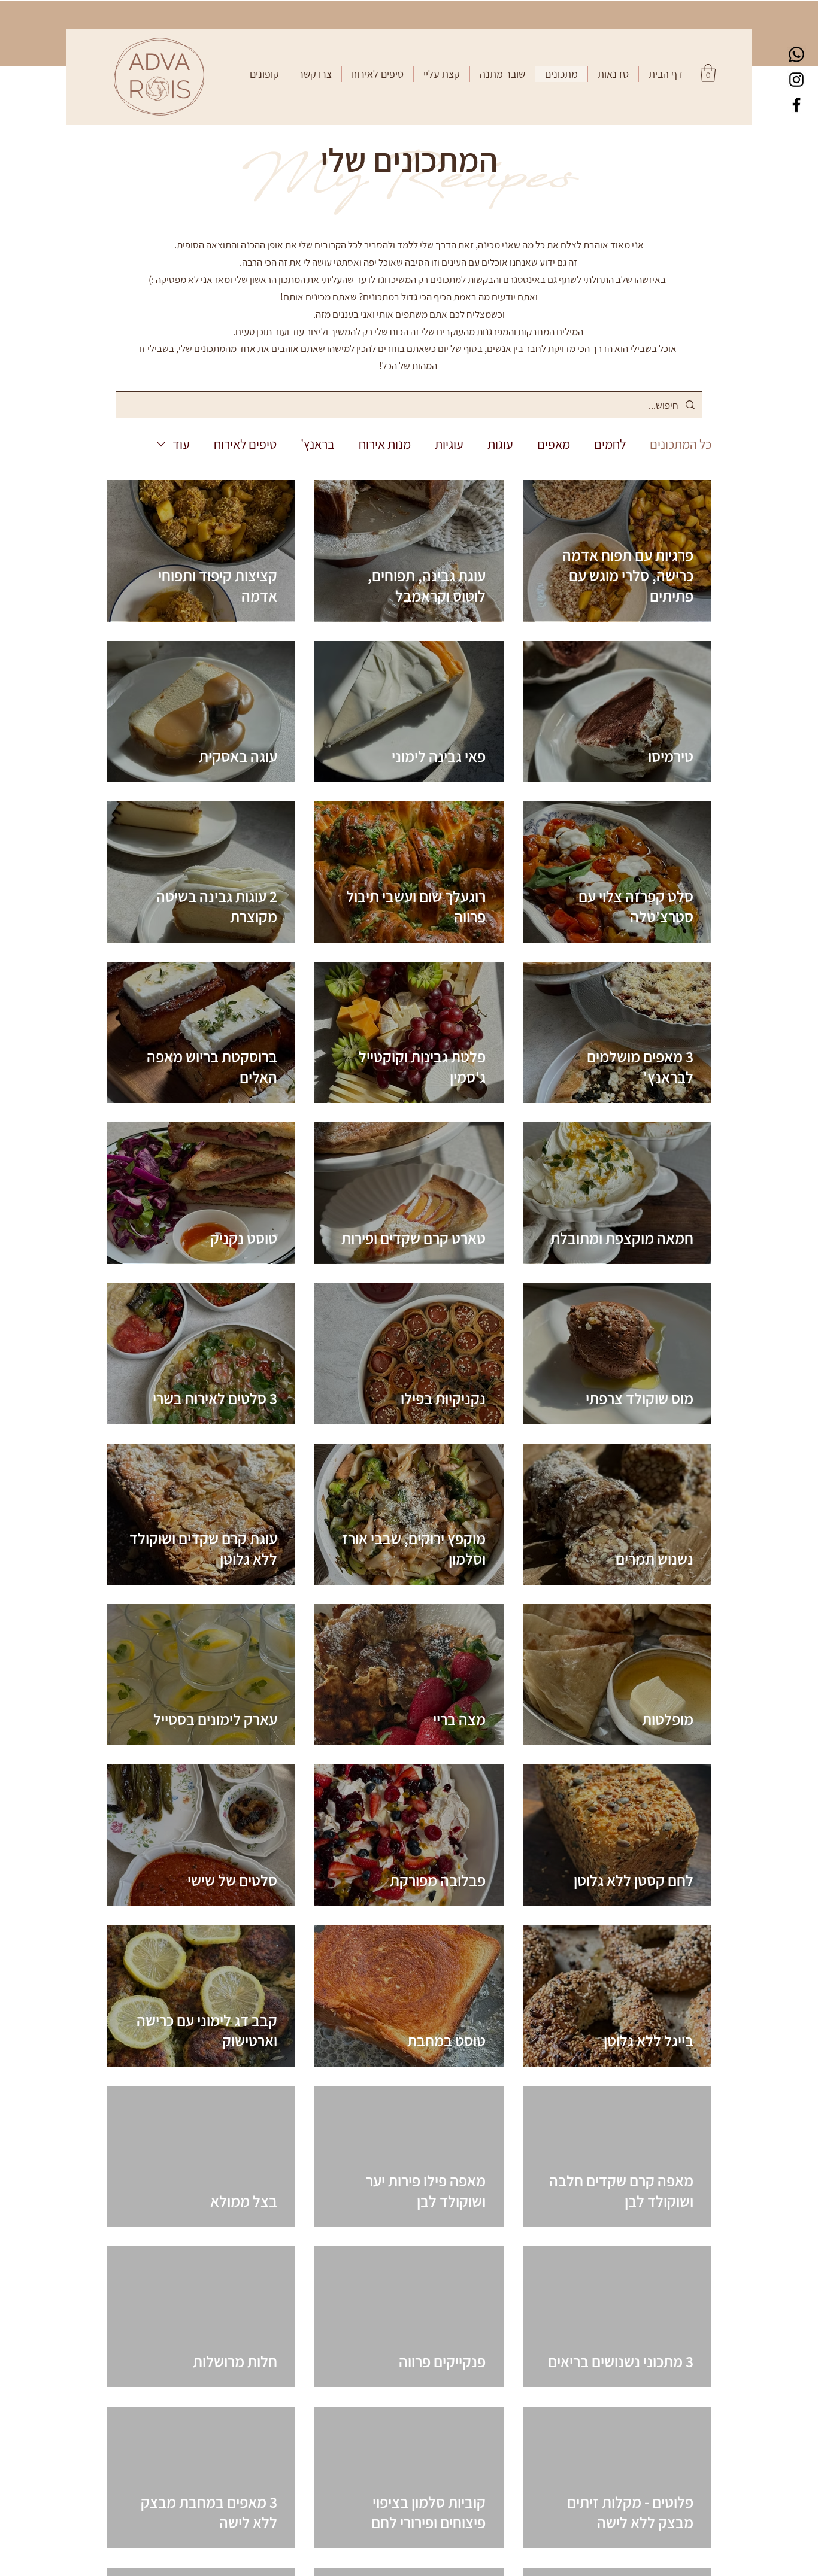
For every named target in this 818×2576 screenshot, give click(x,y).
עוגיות (449, 444)
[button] (613, 74)
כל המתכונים (681, 444)
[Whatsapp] (796, 54)
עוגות (500, 444)
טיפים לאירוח (245, 444)
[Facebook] (796, 105)
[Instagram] (796, 80)
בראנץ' (318, 444)
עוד (181, 444)
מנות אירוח (385, 444)
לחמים (610, 444)
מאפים (554, 444)
